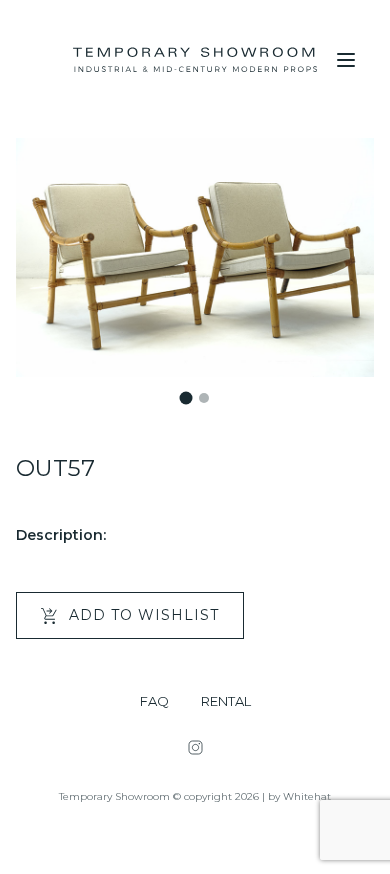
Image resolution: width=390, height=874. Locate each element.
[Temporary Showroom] (195, 60)
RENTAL (226, 701)
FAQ (154, 701)
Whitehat (307, 796)
